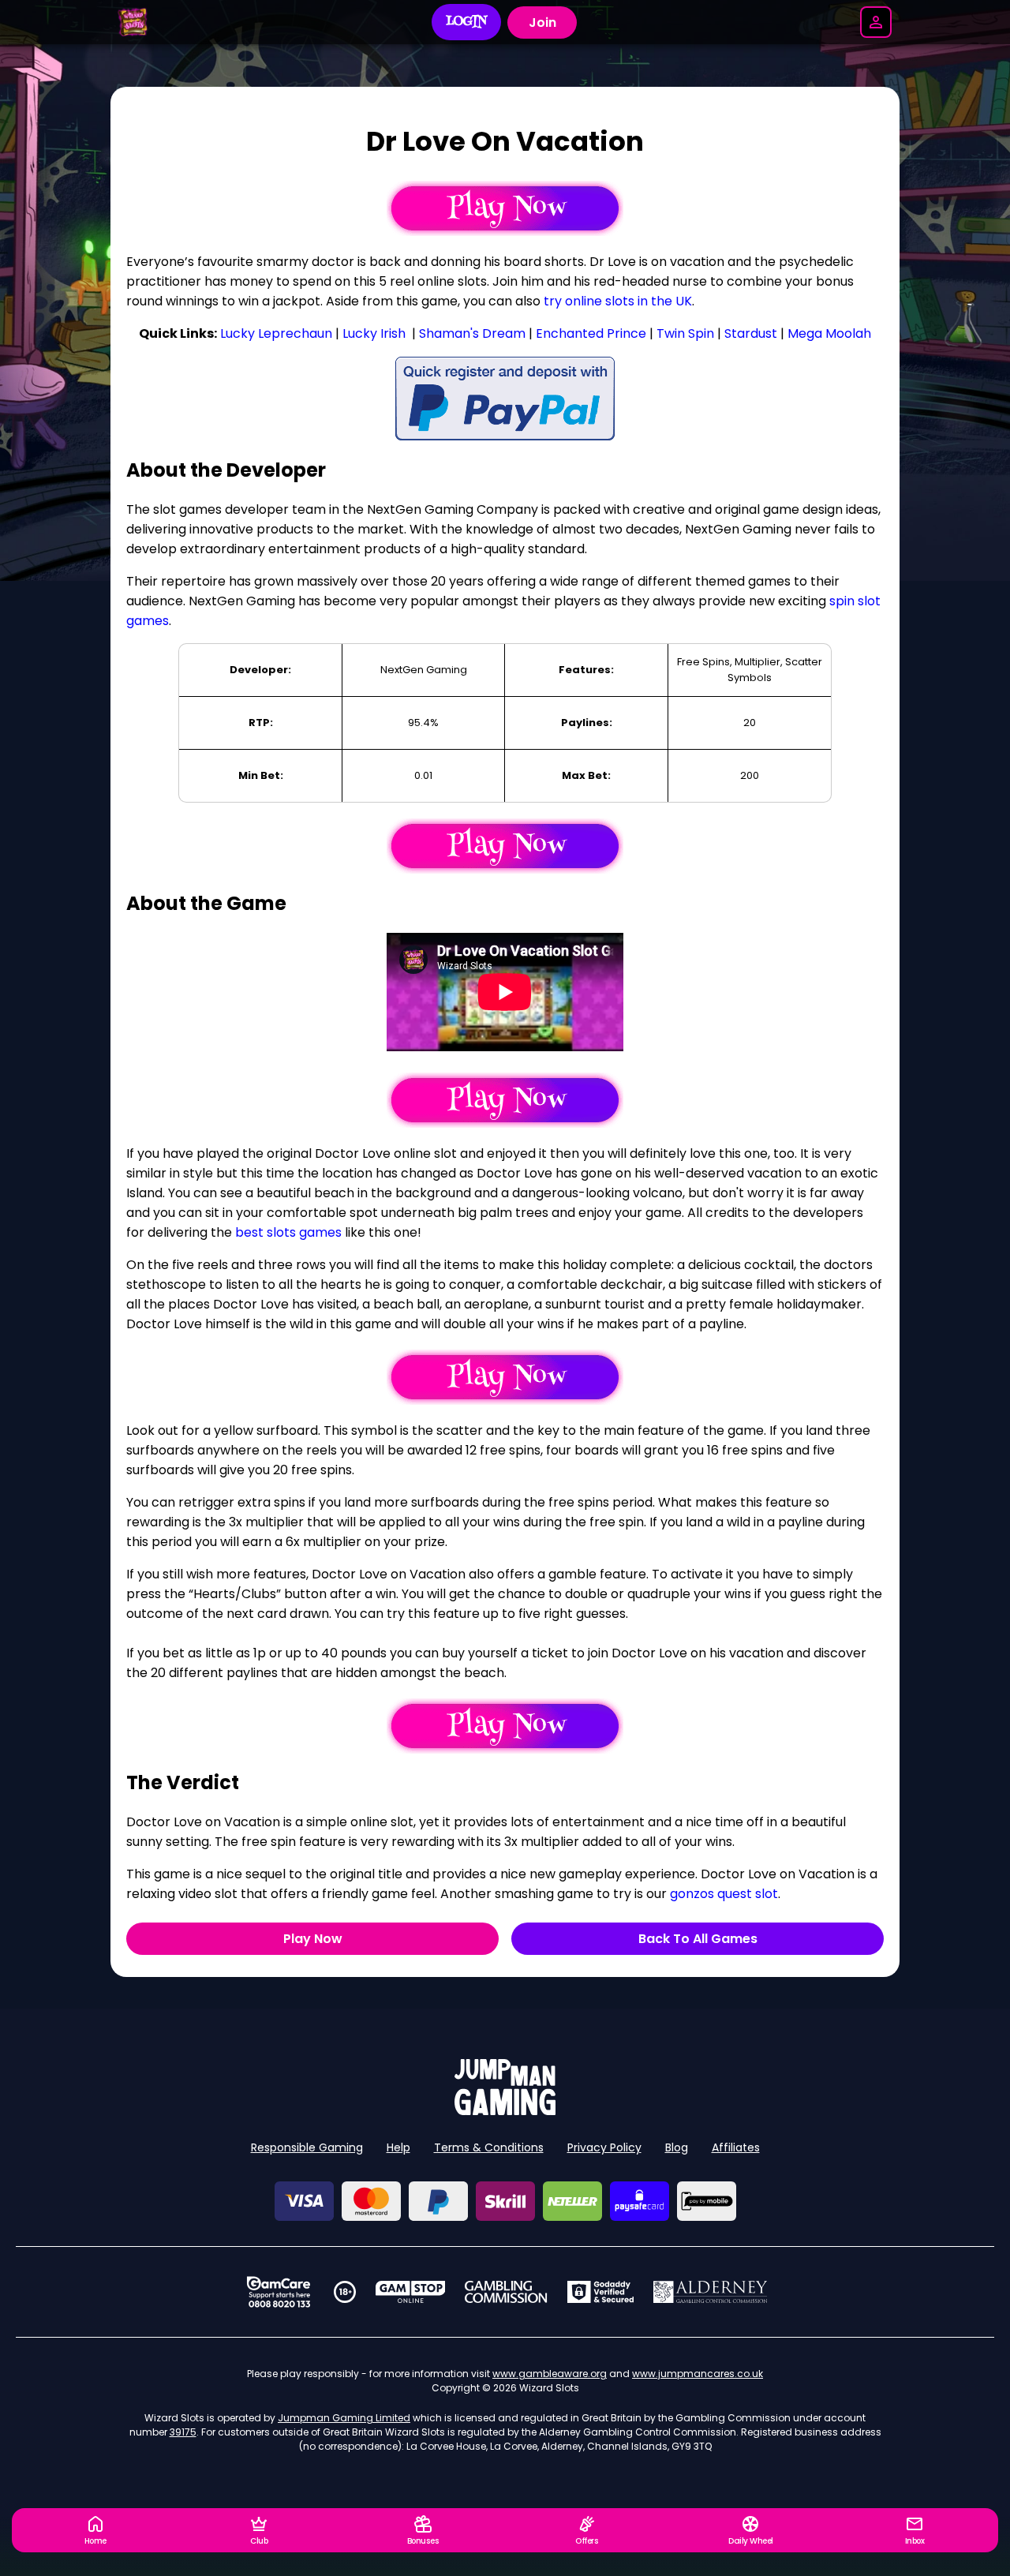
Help (398, 2147)
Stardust (751, 333)
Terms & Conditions (489, 2147)
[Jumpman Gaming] (505, 2111)
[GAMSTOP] (411, 2292)
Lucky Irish (374, 333)
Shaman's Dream (472, 333)
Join (542, 22)
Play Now (313, 1939)
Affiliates (736, 2147)
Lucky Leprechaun (276, 333)
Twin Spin (685, 333)
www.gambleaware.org (550, 2374)
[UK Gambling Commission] (506, 2292)
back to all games (698, 1939)
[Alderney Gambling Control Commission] (711, 2292)
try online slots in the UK (618, 301)
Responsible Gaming (307, 2147)
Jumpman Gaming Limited (344, 2418)
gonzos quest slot (724, 1894)
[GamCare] (279, 2292)
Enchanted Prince (591, 333)
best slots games (288, 1232)
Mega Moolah (829, 333)
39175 (183, 2432)
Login (467, 22)
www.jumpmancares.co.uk (698, 2374)
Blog (677, 2147)
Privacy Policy (604, 2147)
